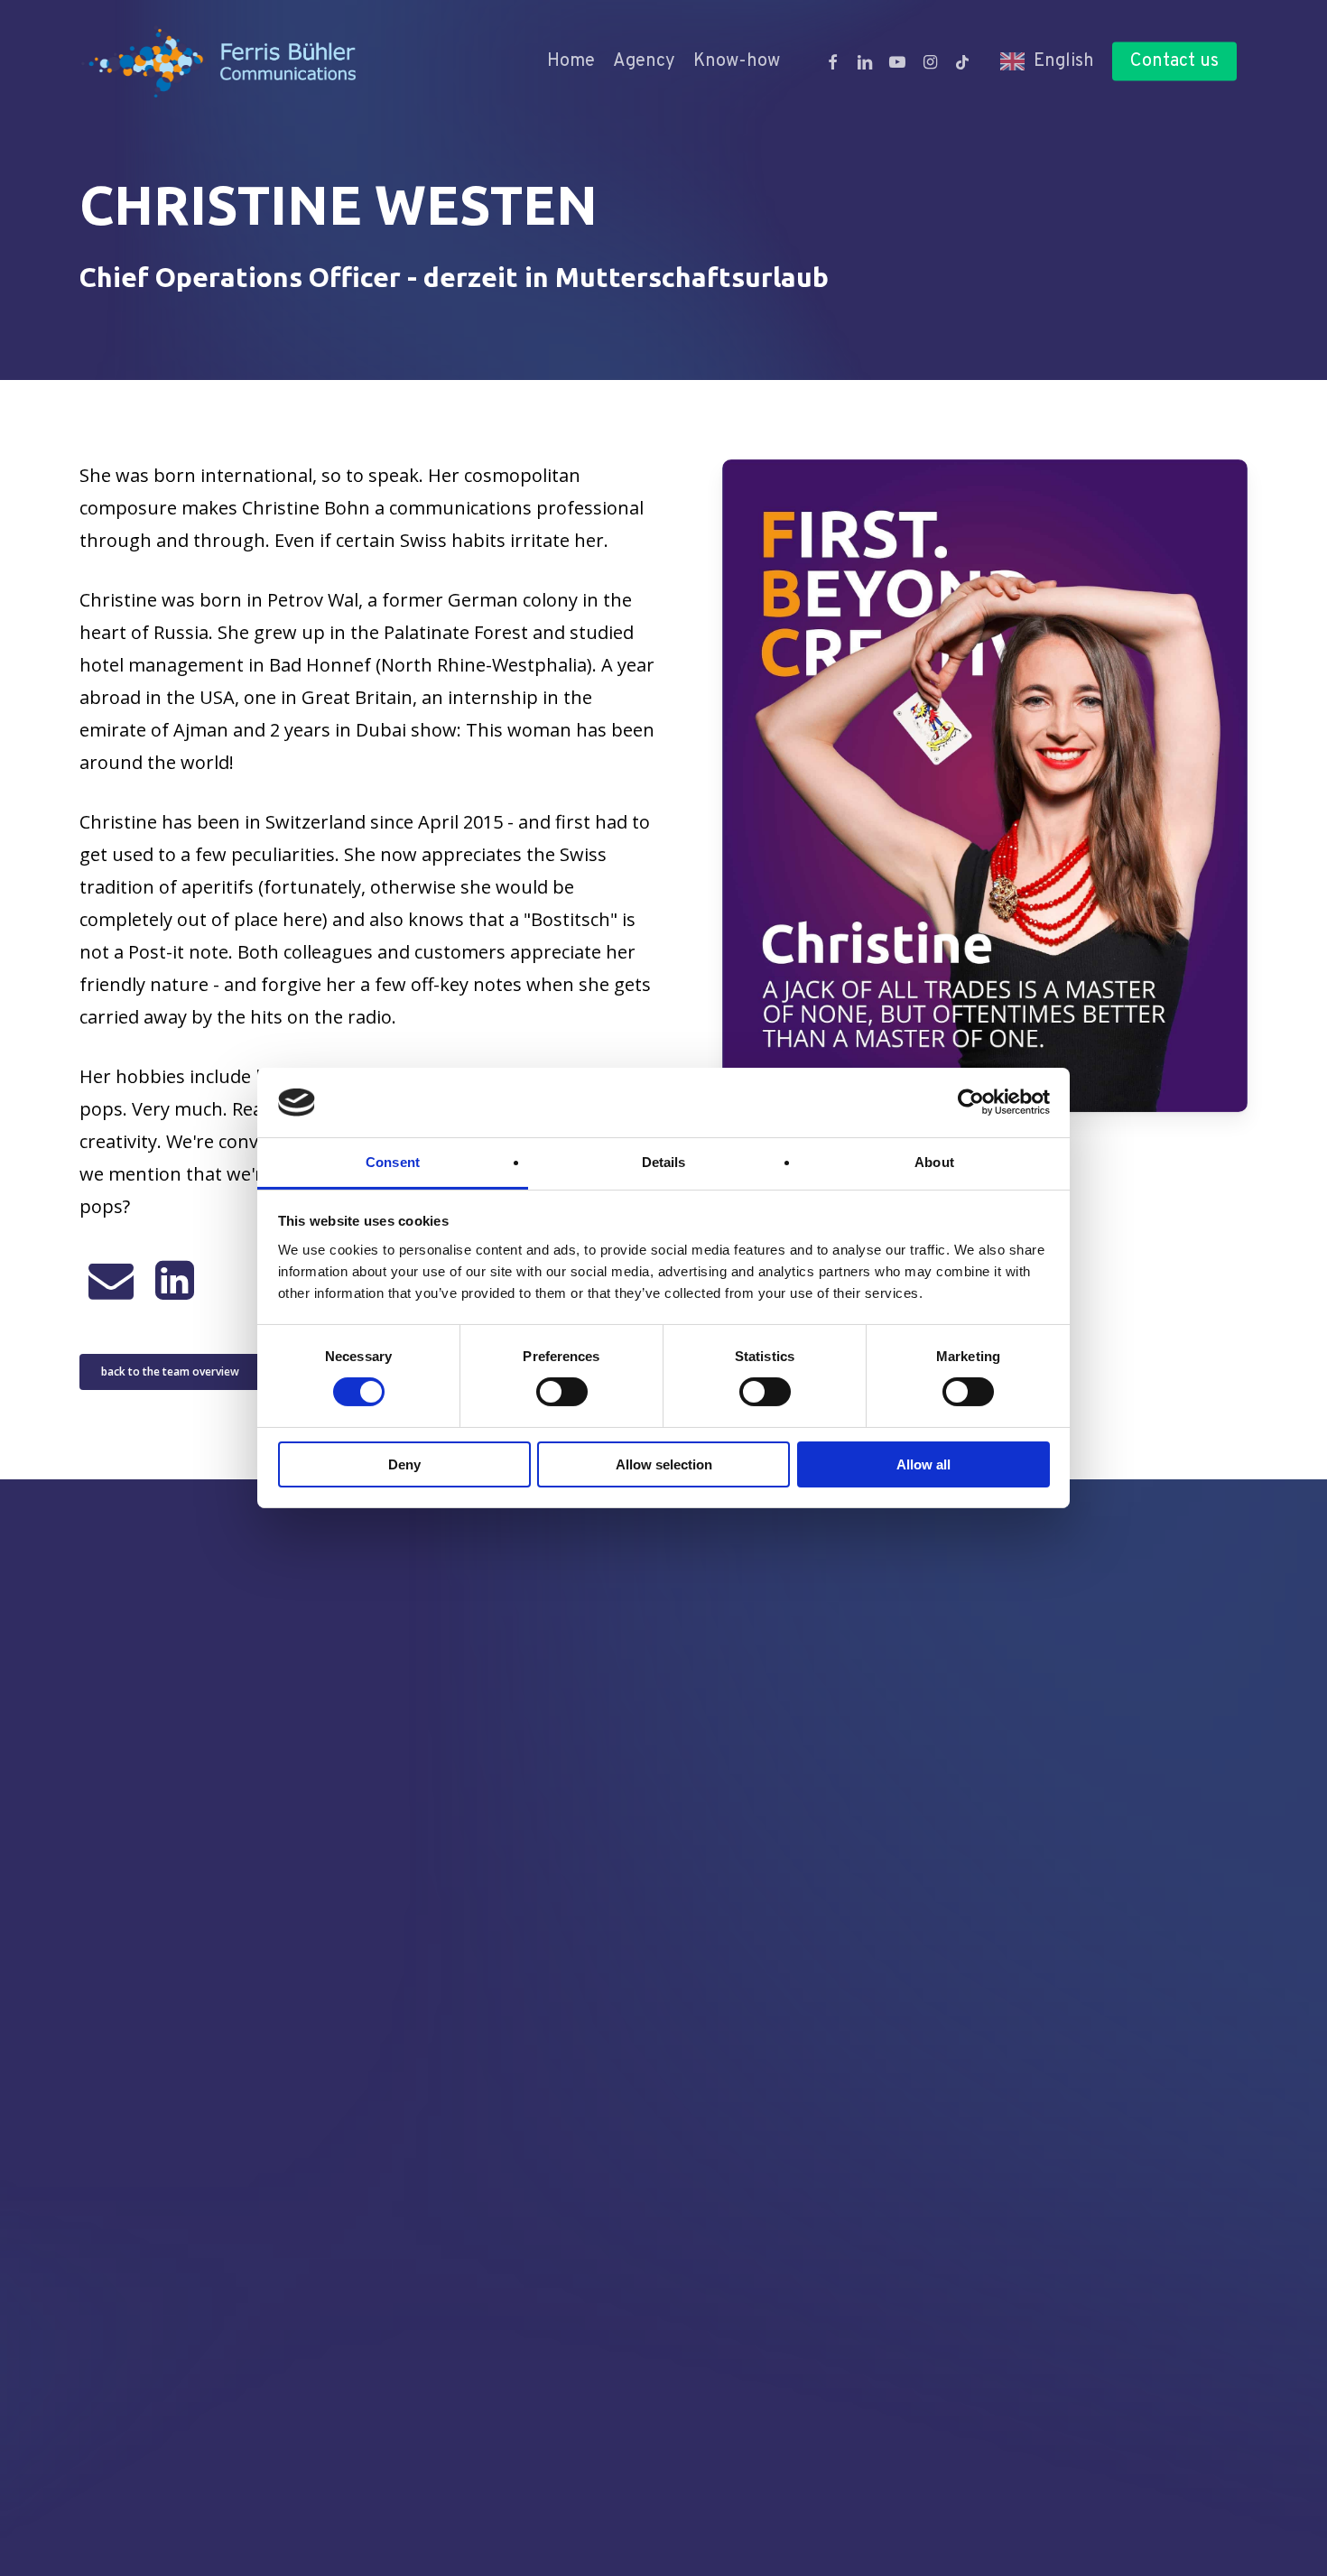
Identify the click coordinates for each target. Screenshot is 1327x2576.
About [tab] (934, 1162)
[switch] (562, 1392)
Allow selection (664, 1464)
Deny (404, 1464)
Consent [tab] (393, 1162)
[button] (170, 1372)
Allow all (923, 1464)
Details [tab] (664, 1162)
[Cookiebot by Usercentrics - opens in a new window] (971, 1102)
